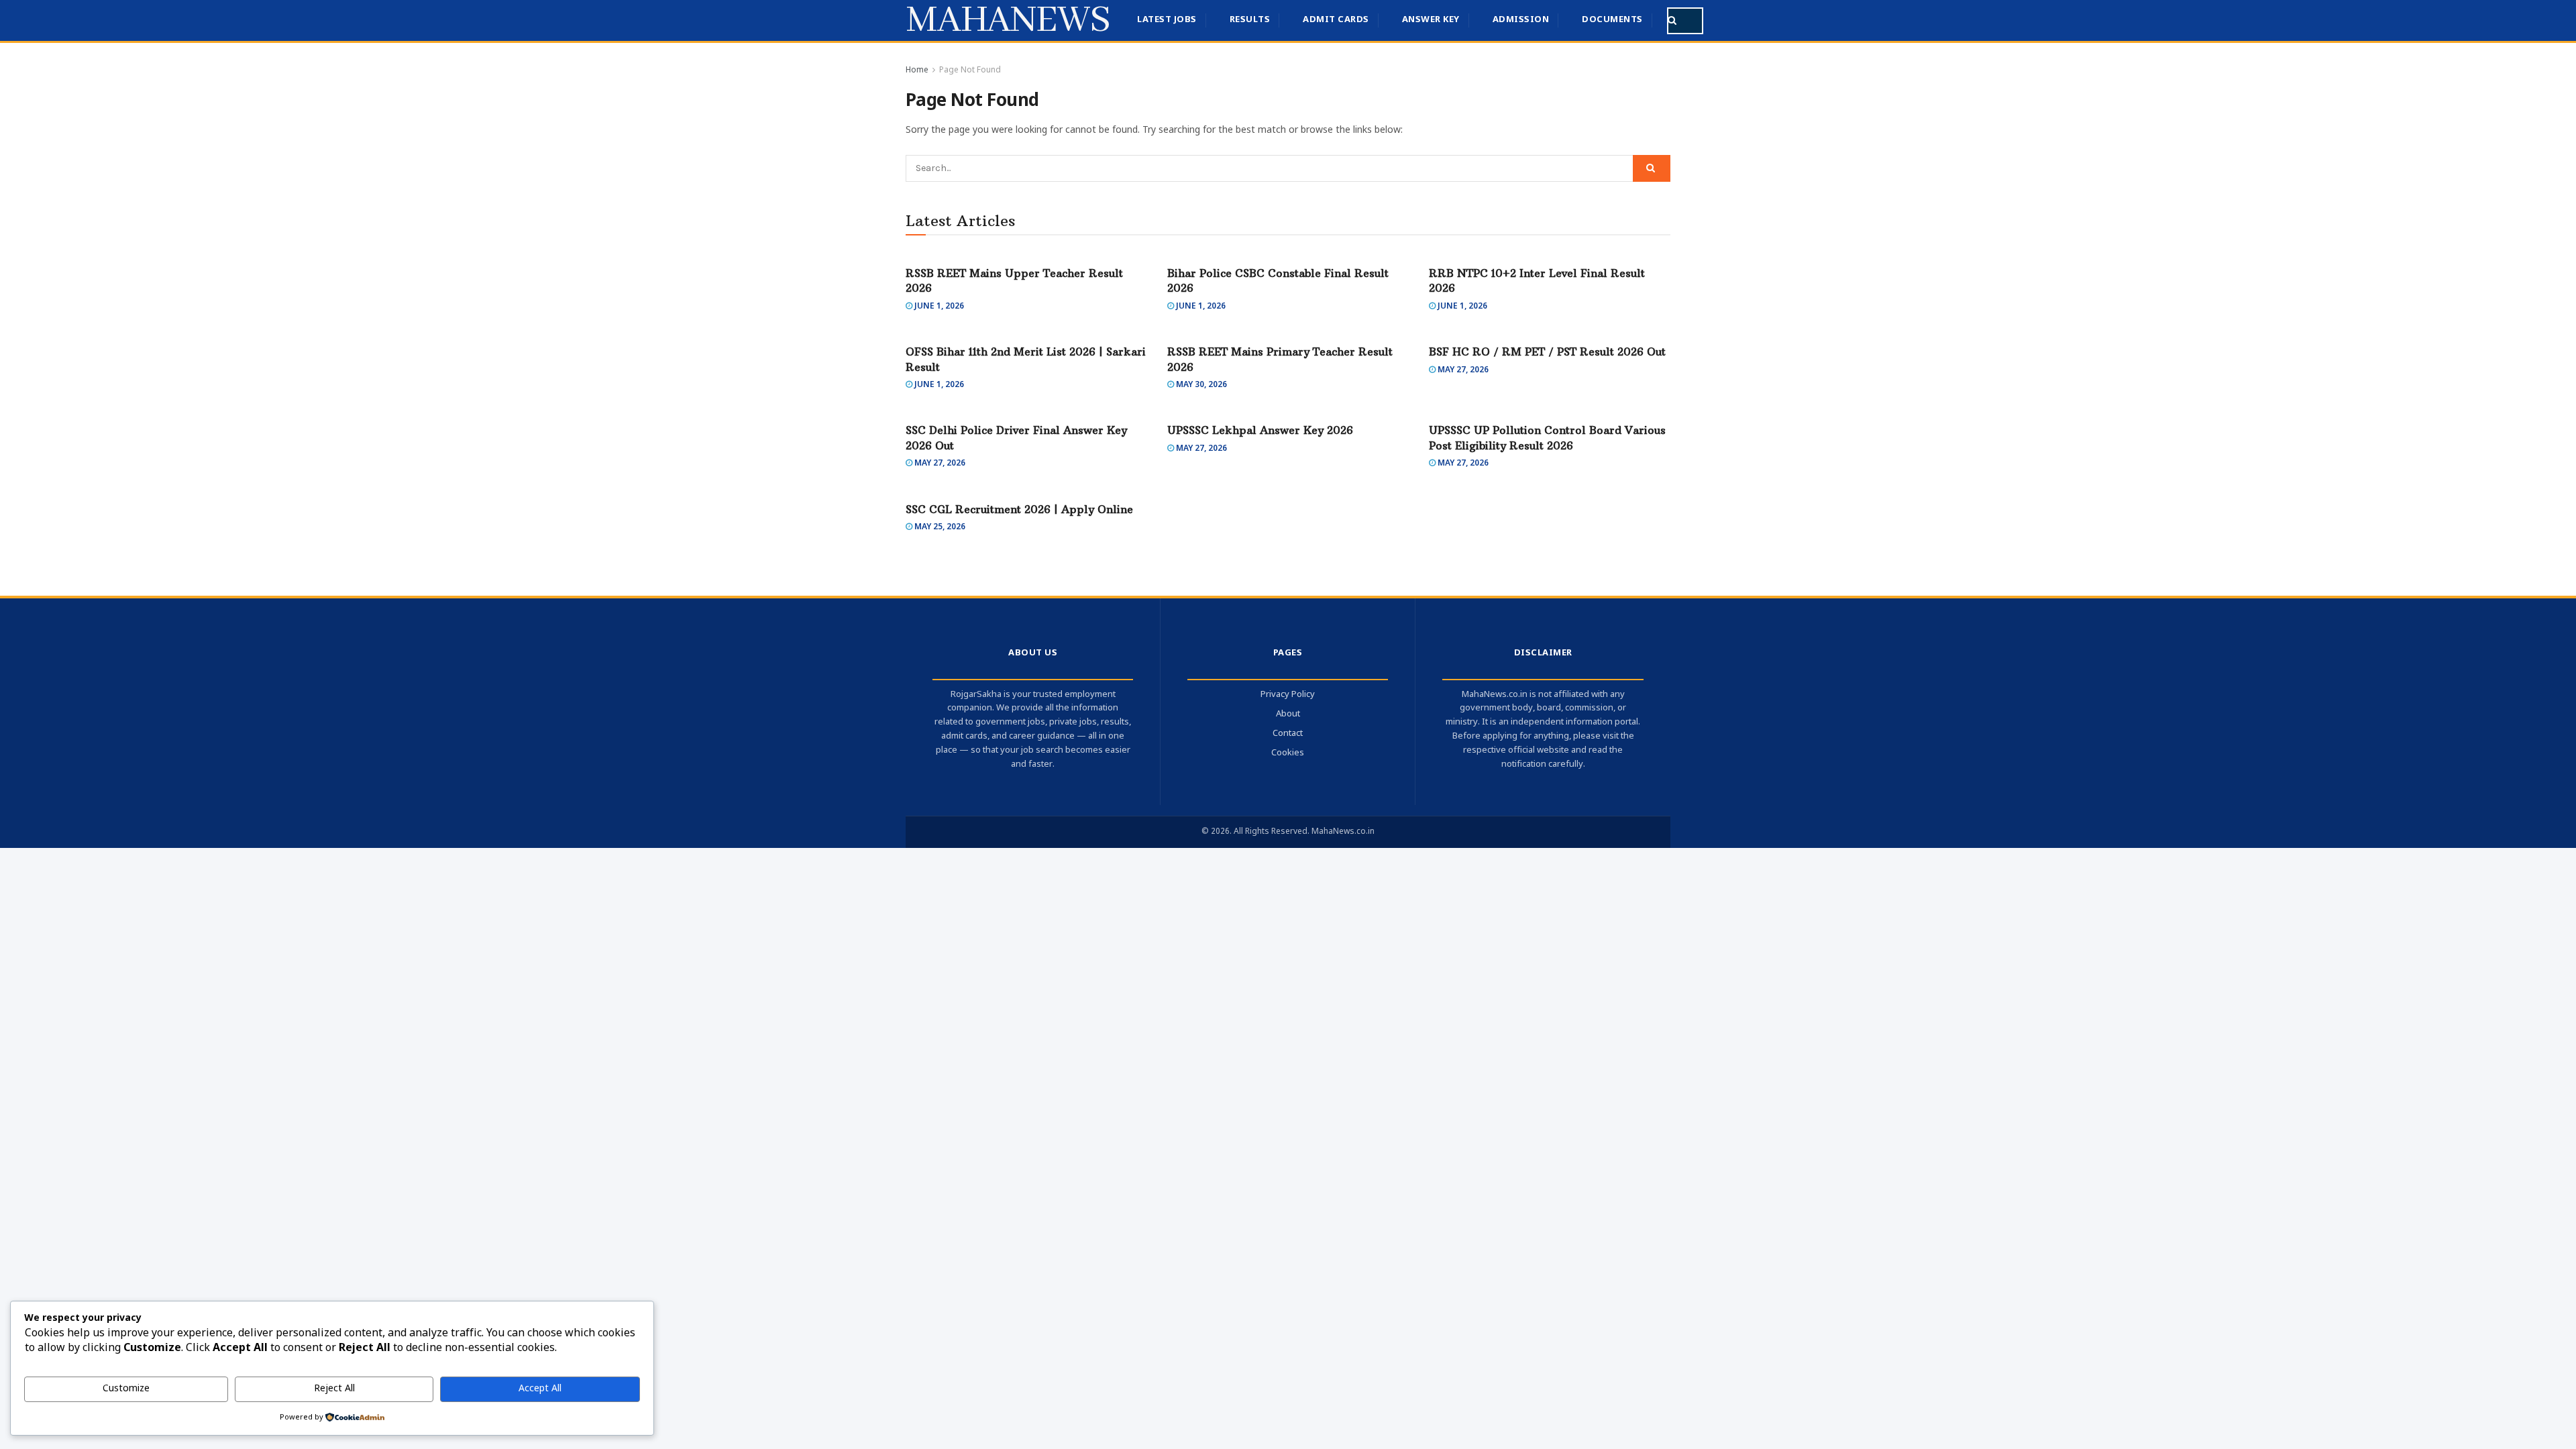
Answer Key (1431, 20)
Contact (1288, 734)
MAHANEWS (1008, 21)
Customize (126, 1389)
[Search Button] (1675, 21)
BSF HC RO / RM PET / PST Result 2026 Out (1547, 352)
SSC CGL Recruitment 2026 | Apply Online (1019, 509)
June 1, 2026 (938, 307)
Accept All (540, 1389)
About (1288, 714)
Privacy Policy (1288, 695)
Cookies (1288, 753)
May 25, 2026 (939, 527)
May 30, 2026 (1200, 385)
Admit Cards (1336, 20)
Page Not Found (970, 70)
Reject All (334, 1389)
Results (1250, 20)
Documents (1612, 20)
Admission (1521, 20)
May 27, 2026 (1462, 370)
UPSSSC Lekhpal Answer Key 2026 (1260, 430)
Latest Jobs (1167, 20)
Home (917, 70)
